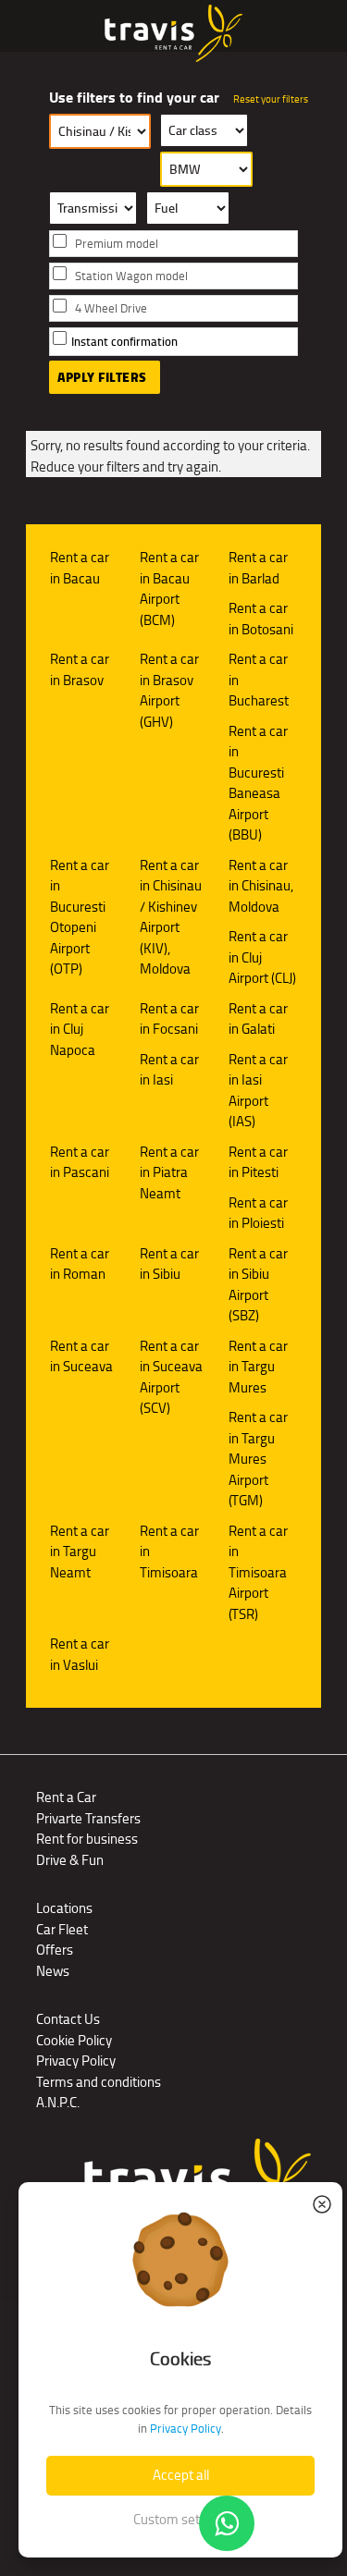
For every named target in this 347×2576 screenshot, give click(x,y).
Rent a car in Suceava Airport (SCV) (171, 1377)
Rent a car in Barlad (258, 568)
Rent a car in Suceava (81, 1356)
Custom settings (181, 2519)
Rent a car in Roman (80, 1264)
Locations (64, 1908)
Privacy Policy (76, 2061)
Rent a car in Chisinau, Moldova (261, 886)
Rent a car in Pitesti (258, 1162)
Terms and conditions (99, 2082)
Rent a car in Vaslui (80, 1654)
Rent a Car (66, 1797)
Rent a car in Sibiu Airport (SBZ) (258, 1285)
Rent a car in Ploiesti (258, 1213)
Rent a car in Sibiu (169, 1264)
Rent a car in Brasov (80, 669)
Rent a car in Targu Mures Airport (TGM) (258, 1459)
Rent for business (87, 1839)
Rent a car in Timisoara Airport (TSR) (258, 1572)
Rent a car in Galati (258, 1019)
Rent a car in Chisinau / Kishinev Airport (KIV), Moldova (171, 917)
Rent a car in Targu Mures (258, 1367)
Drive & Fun (70, 1860)
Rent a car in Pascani (80, 1162)
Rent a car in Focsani (169, 1019)
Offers (55, 1950)
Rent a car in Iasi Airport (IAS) (258, 1091)
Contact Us (68, 2019)
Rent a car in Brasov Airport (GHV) (169, 690)
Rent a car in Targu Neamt (80, 1552)
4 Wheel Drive (111, 308)
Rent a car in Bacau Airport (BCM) (169, 589)
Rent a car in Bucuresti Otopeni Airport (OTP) (80, 917)
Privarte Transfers (88, 1818)
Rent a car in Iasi (169, 1070)
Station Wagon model (131, 276)
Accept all (181, 2475)
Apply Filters (102, 377)
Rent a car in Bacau (80, 568)
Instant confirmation (124, 342)
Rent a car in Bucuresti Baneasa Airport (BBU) (258, 783)
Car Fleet (62, 1929)
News (53, 1971)
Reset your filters (271, 99)
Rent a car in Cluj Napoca (80, 1029)
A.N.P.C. (58, 2102)
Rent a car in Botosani (261, 619)
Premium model (117, 244)
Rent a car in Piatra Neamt (169, 1172)
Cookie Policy (74, 2040)
